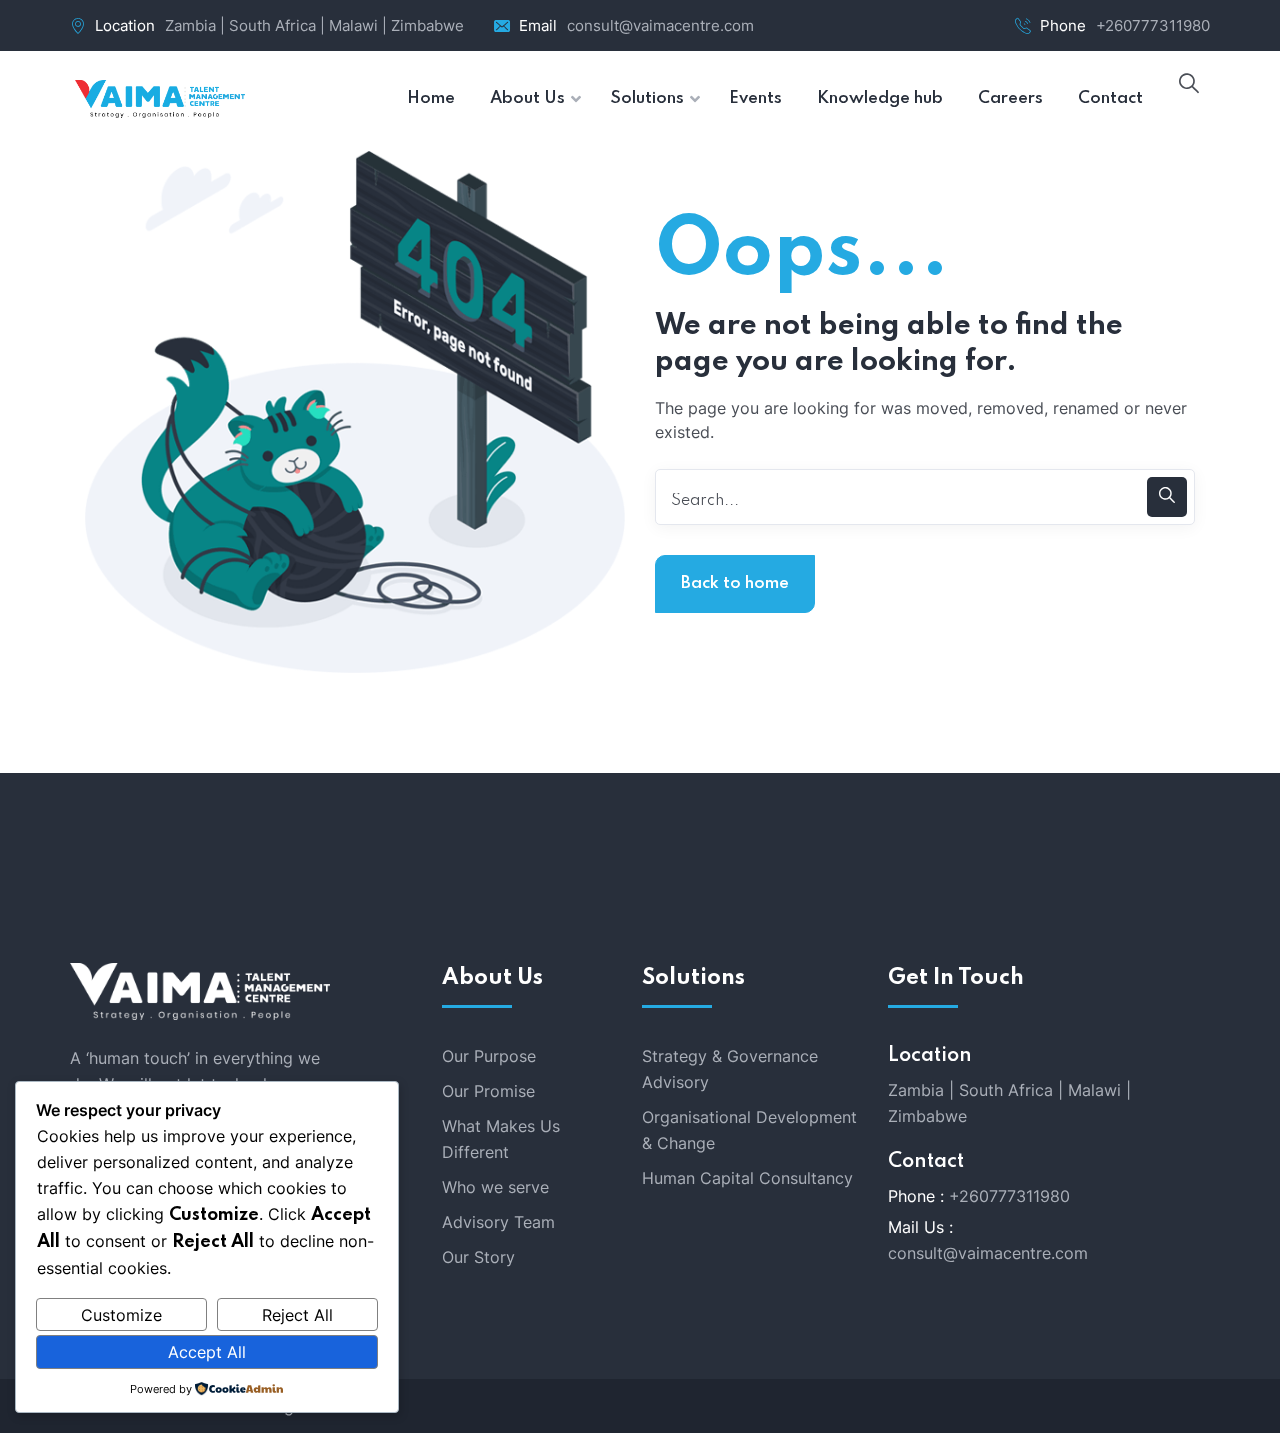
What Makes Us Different (501, 1139)
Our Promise (488, 1091)
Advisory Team (498, 1222)
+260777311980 (1153, 25)
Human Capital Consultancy (747, 1178)
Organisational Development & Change (749, 1130)
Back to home (735, 583)
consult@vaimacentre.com (660, 25)
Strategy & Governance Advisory (730, 1069)
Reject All (297, 1315)
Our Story (478, 1257)
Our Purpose (489, 1056)
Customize (121, 1315)
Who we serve (495, 1187)
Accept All (207, 1352)
